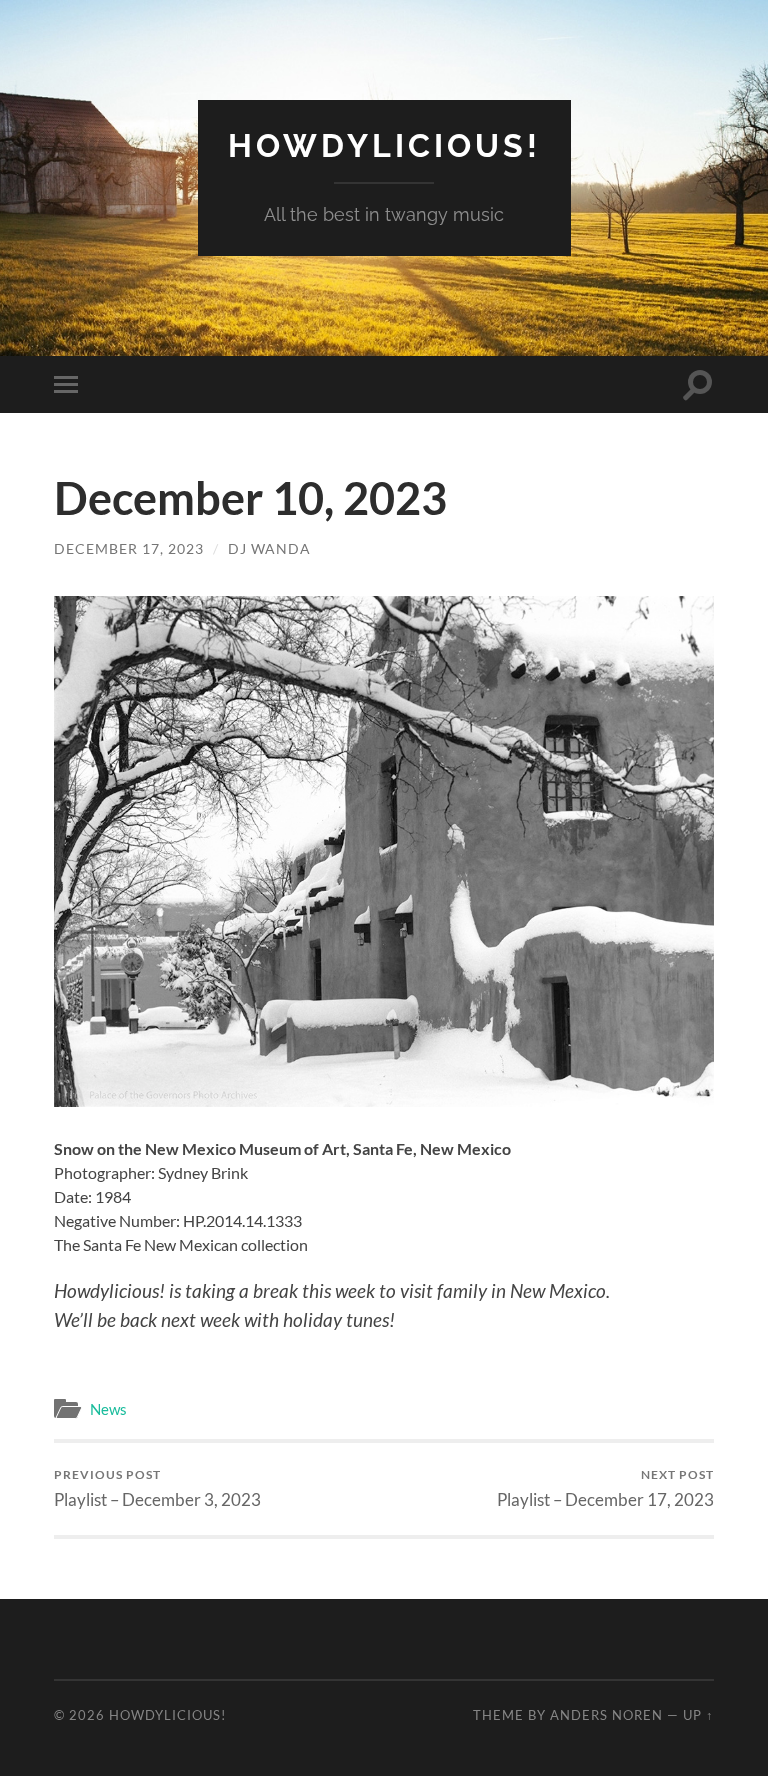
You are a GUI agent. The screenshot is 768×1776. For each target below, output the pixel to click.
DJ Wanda (269, 548)
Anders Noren (606, 1715)
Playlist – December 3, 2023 (157, 1488)
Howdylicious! (384, 145)
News (108, 1409)
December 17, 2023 (129, 548)
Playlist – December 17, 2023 (605, 1488)
